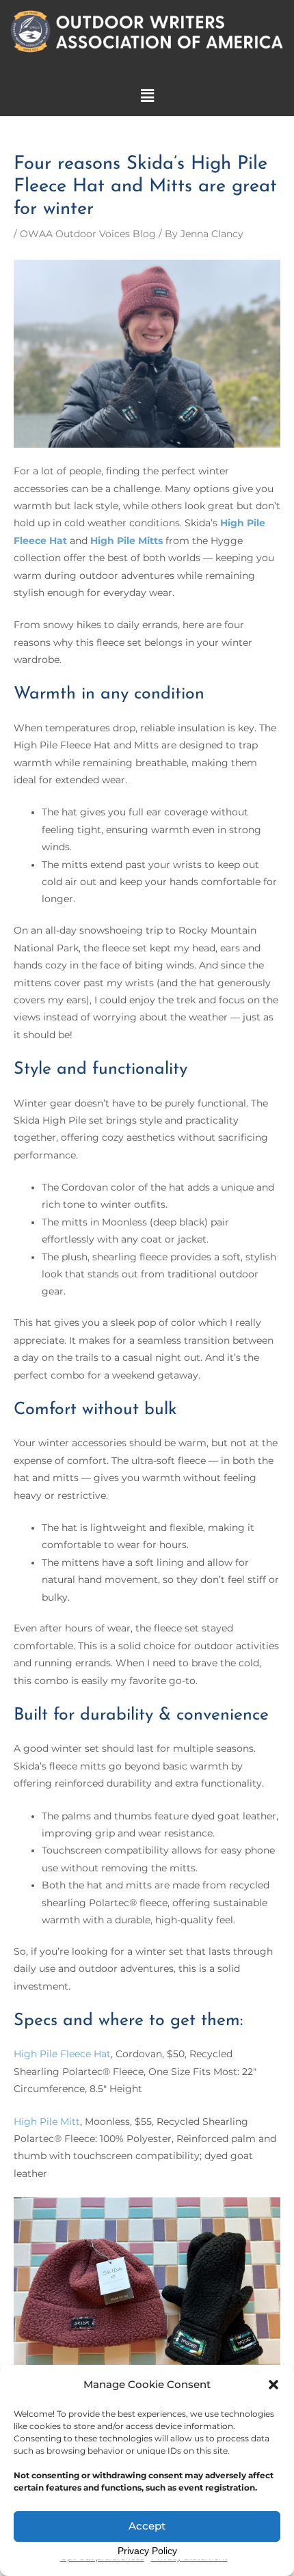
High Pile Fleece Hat (62, 2054)
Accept (147, 2526)
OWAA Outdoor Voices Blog (88, 234)
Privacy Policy (147, 2551)
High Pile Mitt (47, 2121)
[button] (273, 2385)
